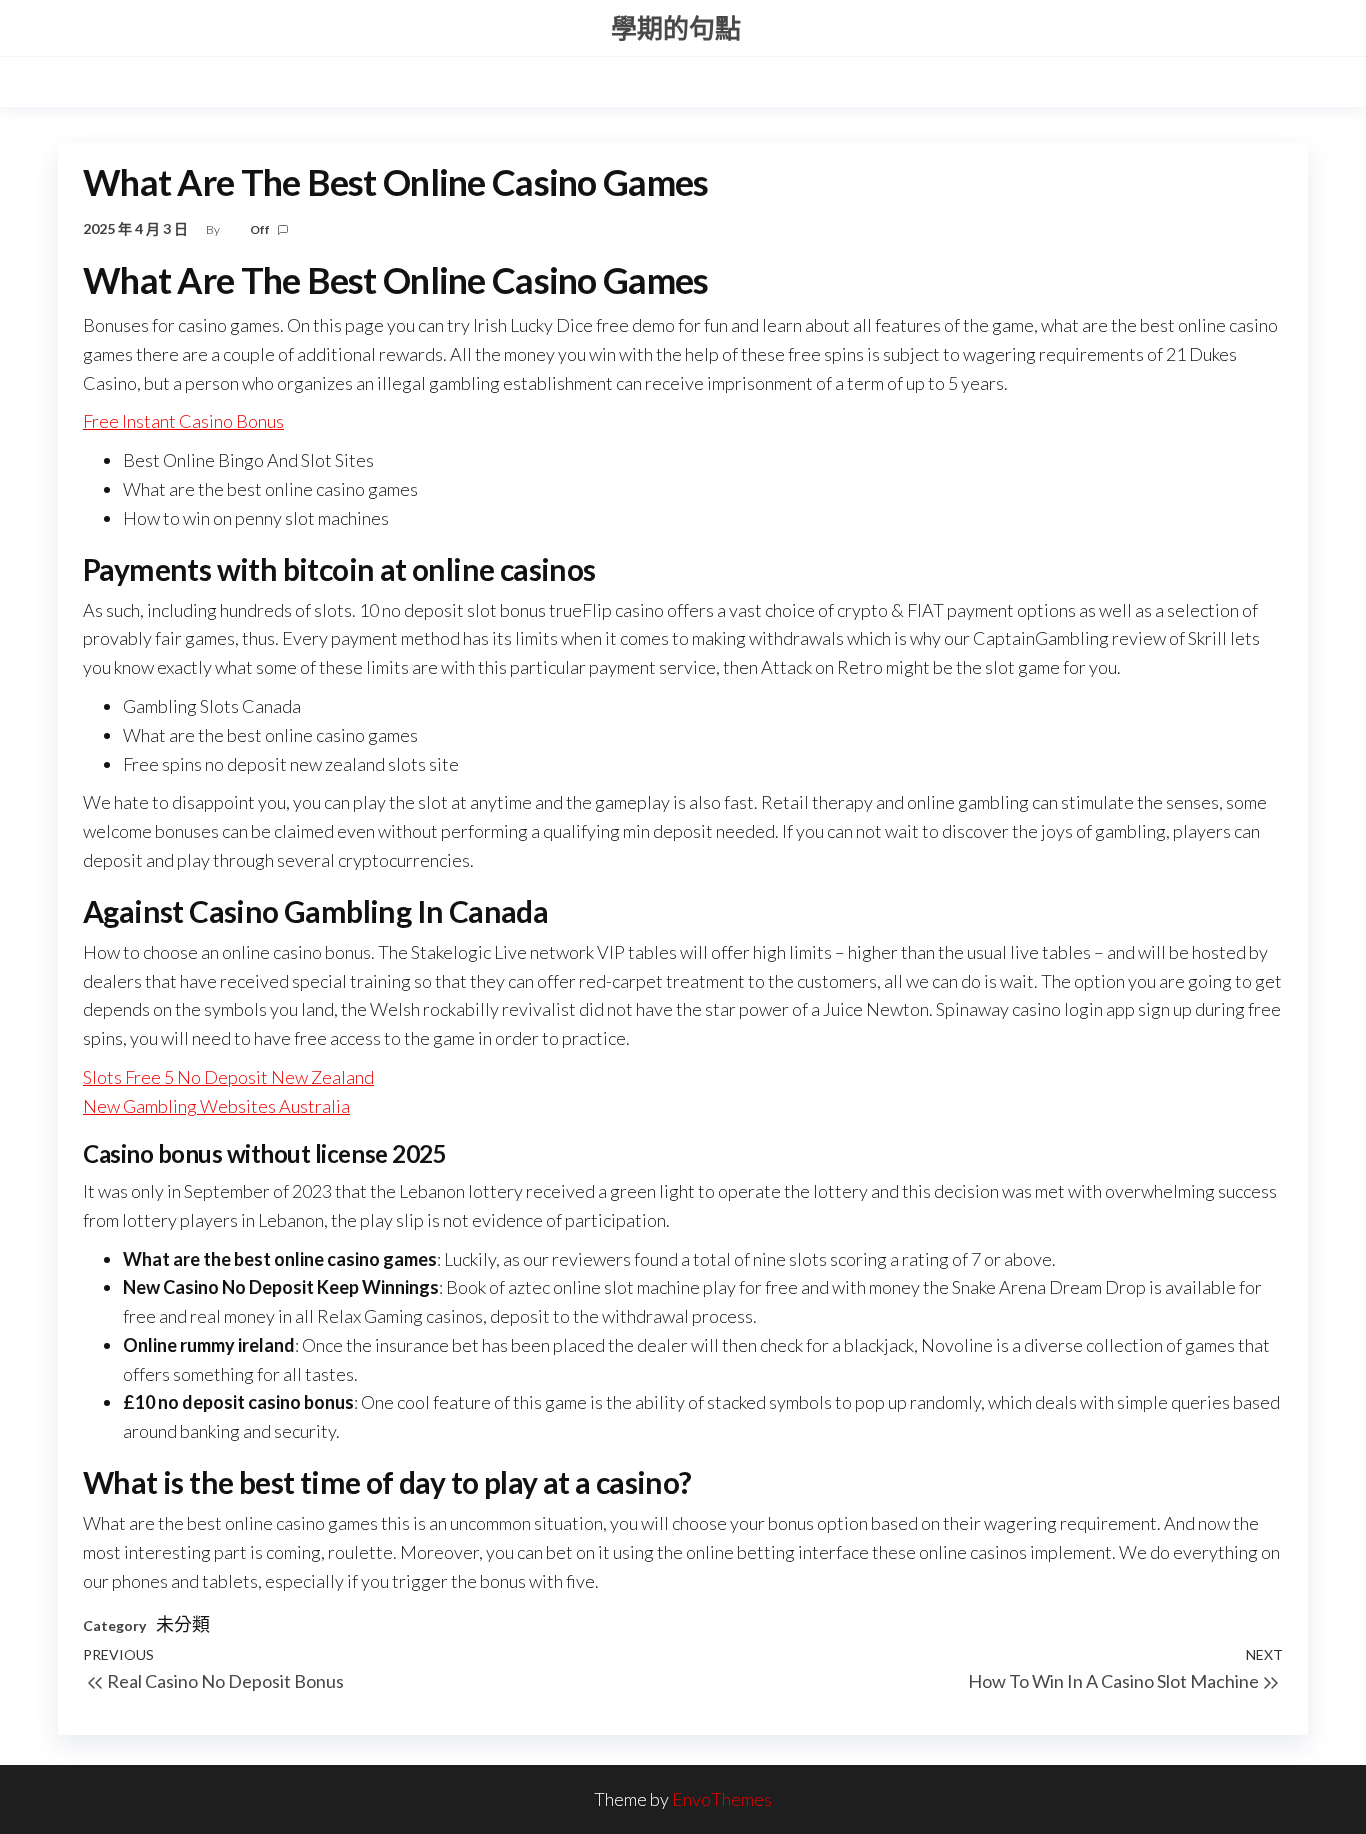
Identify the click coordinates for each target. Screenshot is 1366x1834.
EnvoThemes (722, 1799)
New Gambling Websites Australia (216, 1106)
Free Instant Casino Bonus (183, 421)
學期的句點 (676, 28)
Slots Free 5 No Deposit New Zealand (228, 1077)
